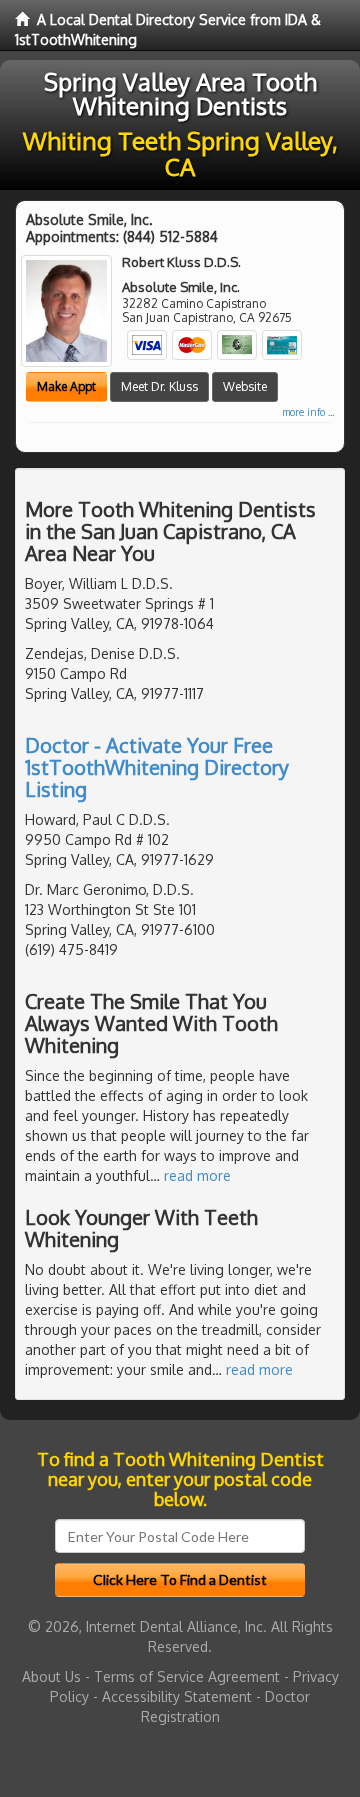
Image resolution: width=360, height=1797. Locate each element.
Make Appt (66, 386)
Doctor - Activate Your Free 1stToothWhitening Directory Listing (157, 767)
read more (197, 1175)
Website (245, 386)
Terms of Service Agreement (187, 1676)
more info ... (308, 412)
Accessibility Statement (177, 1696)
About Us (51, 1676)
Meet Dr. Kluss (159, 386)
